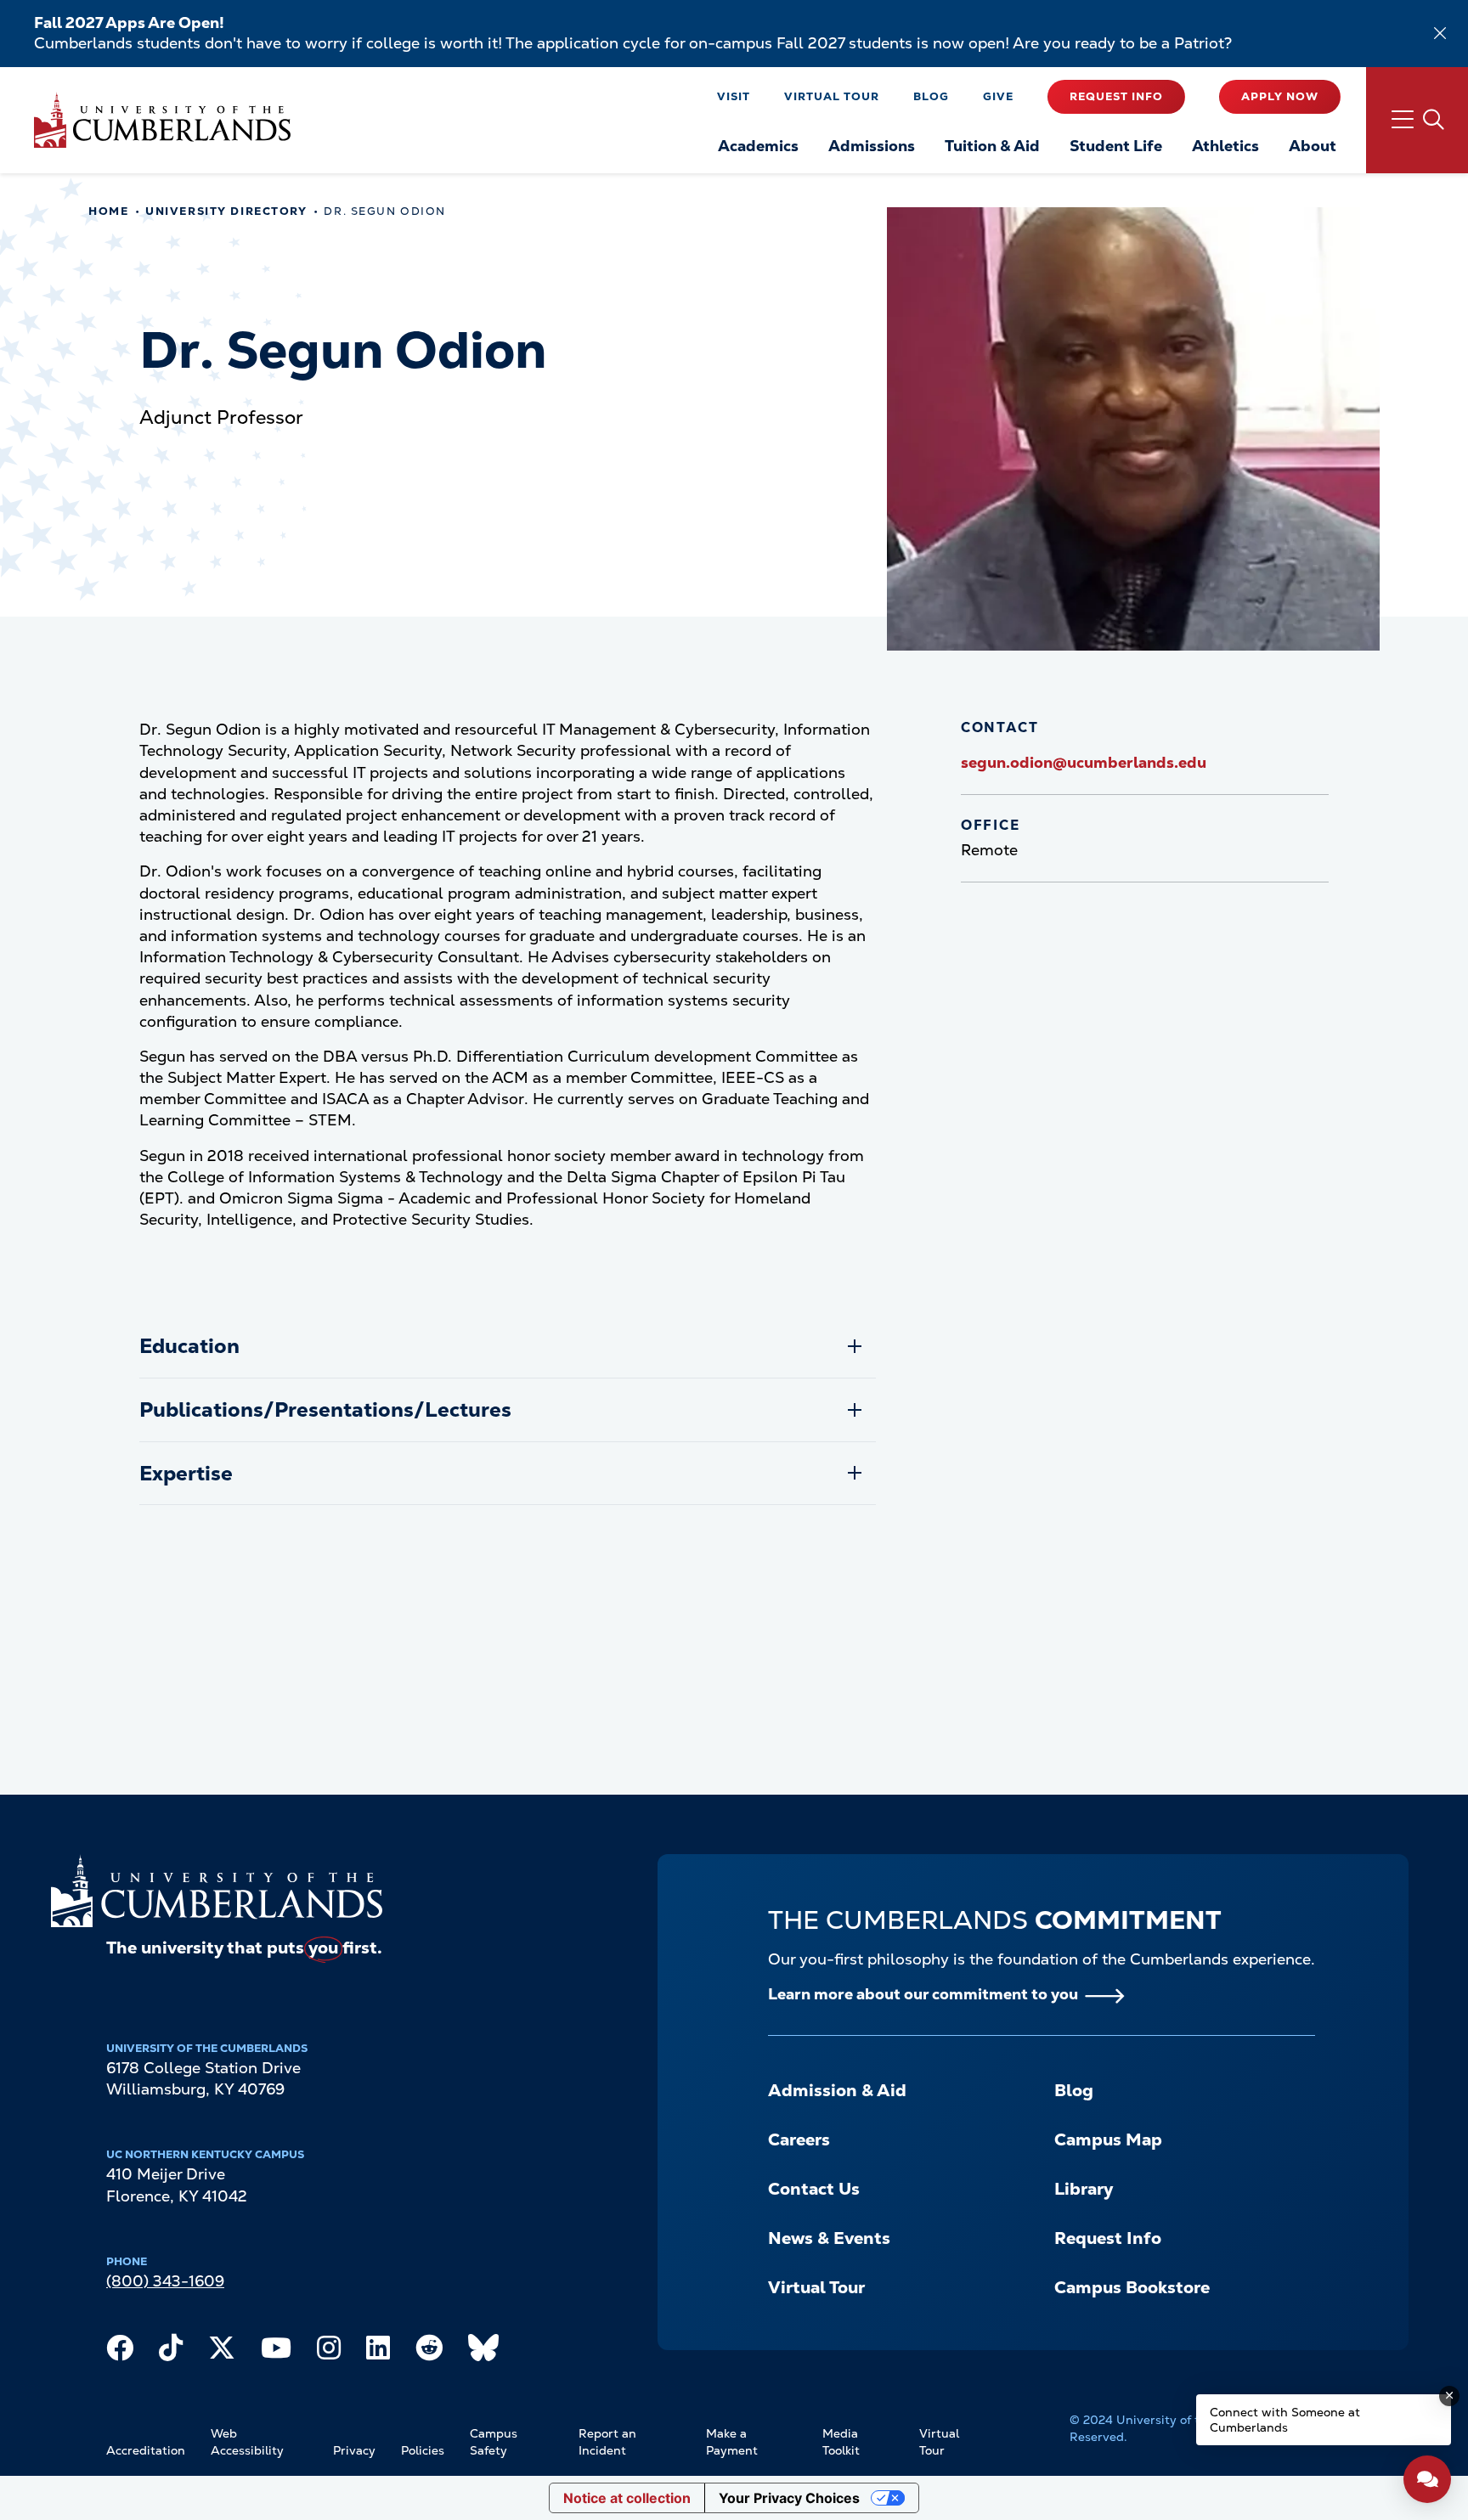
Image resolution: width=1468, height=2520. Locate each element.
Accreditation (146, 2450)
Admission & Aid (837, 2090)
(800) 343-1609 (165, 2281)
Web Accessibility (247, 2442)
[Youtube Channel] (276, 2352)
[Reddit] (429, 2352)
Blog (931, 96)
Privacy (354, 2450)
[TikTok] (171, 2352)
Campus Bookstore (1132, 2287)
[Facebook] (120, 2352)
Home (108, 211)
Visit (734, 96)
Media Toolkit (841, 2442)
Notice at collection (627, 2498)
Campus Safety (494, 2442)
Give (998, 96)
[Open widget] (1427, 2479)
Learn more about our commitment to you (923, 1994)
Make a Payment (732, 2442)
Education (189, 1346)
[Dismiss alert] (1440, 33)
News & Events (829, 2238)
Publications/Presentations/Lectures (325, 1409)
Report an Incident (607, 2442)
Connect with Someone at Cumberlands (1285, 2420)
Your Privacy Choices (789, 2498)
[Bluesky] (483, 2352)
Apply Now (1280, 96)
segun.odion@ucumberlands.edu (1084, 762)
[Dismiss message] (1449, 2396)
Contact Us (814, 2189)
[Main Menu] (1417, 120)
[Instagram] (329, 2352)
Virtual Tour (832, 96)
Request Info (1116, 96)
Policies (423, 2450)
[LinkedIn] (378, 2352)
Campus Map (1108, 2139)
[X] (222, 2352)
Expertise (186, 1473)
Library (1084, 2189)
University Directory (226, 211)
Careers (799, 2139)
